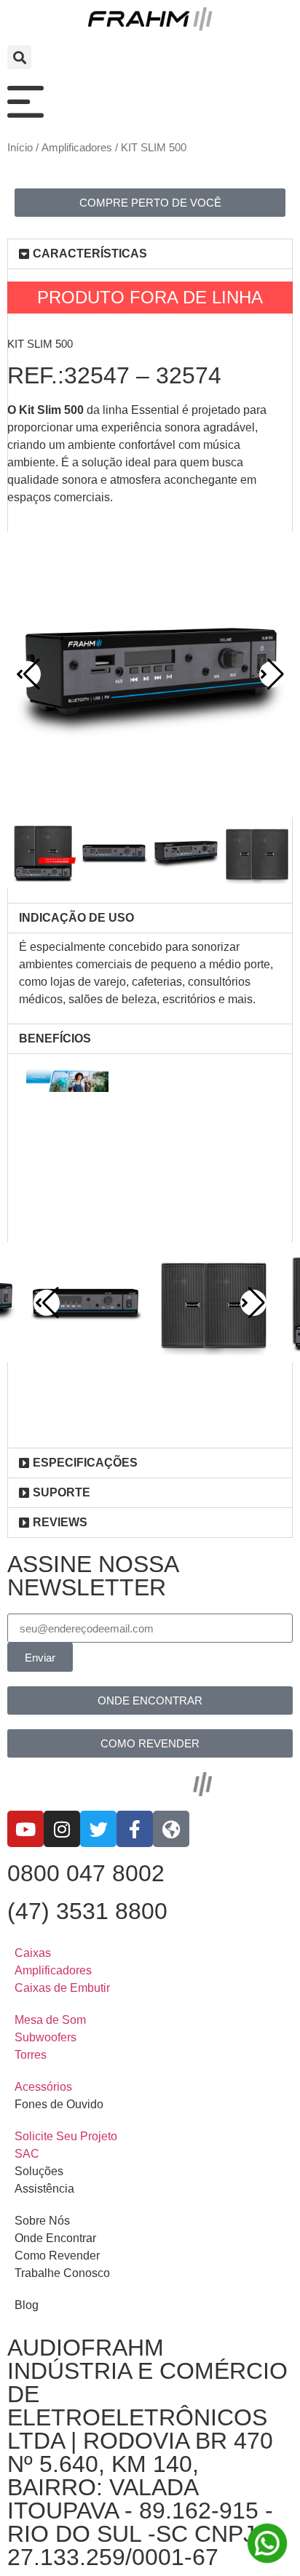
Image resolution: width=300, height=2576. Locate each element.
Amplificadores (77, 148)
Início (20, 148)
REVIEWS (60, 1522)
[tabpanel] (150, 978)
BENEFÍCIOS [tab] (55, 1038)
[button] (19, 57)
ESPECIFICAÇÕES (85, 1463)
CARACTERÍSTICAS (90, 254)
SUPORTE (62, 1492)
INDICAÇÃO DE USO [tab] (76, 918)
